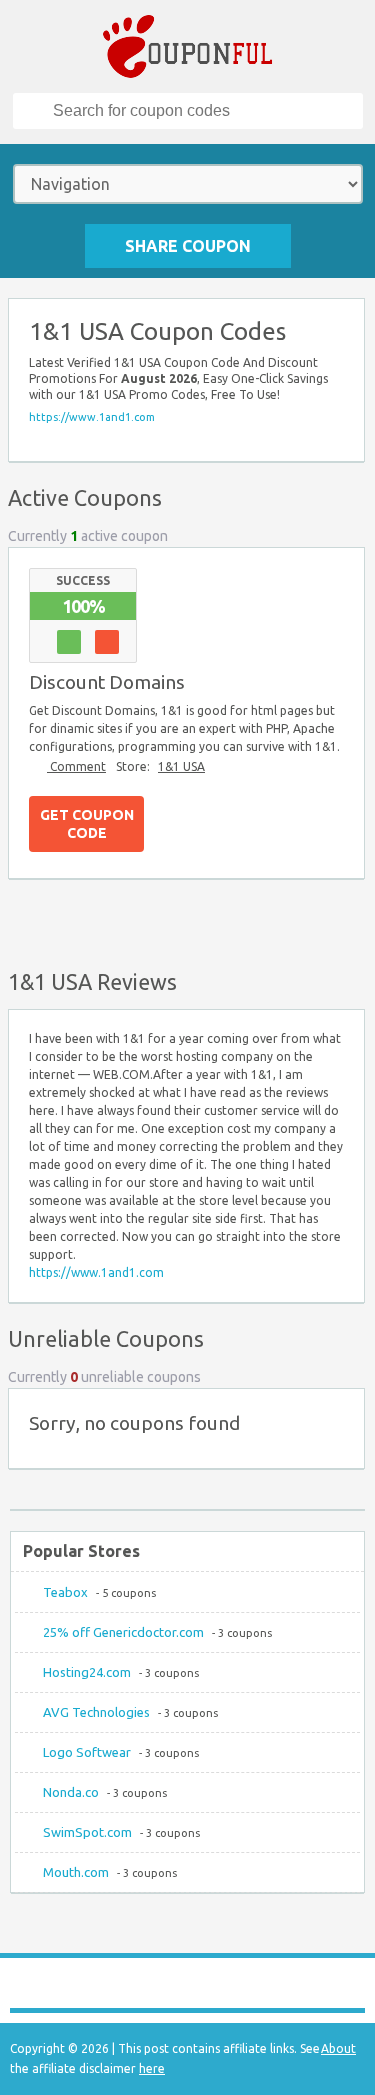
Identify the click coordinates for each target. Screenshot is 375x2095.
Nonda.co (71, 1792)
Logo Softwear (87, 1752)
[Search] (34, 111)
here (152, 2068)
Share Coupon (188, 246)
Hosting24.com (87, 1672)
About (338, 2048)
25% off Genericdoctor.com (123, 1632)
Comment (76, 766)
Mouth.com (76, 1872)
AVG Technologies (96, 1712)
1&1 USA (181, 766)
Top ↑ (344, 920)
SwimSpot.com (87, 1832)
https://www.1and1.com (92, 417)
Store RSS (340, 323)
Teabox (65, 1592)
